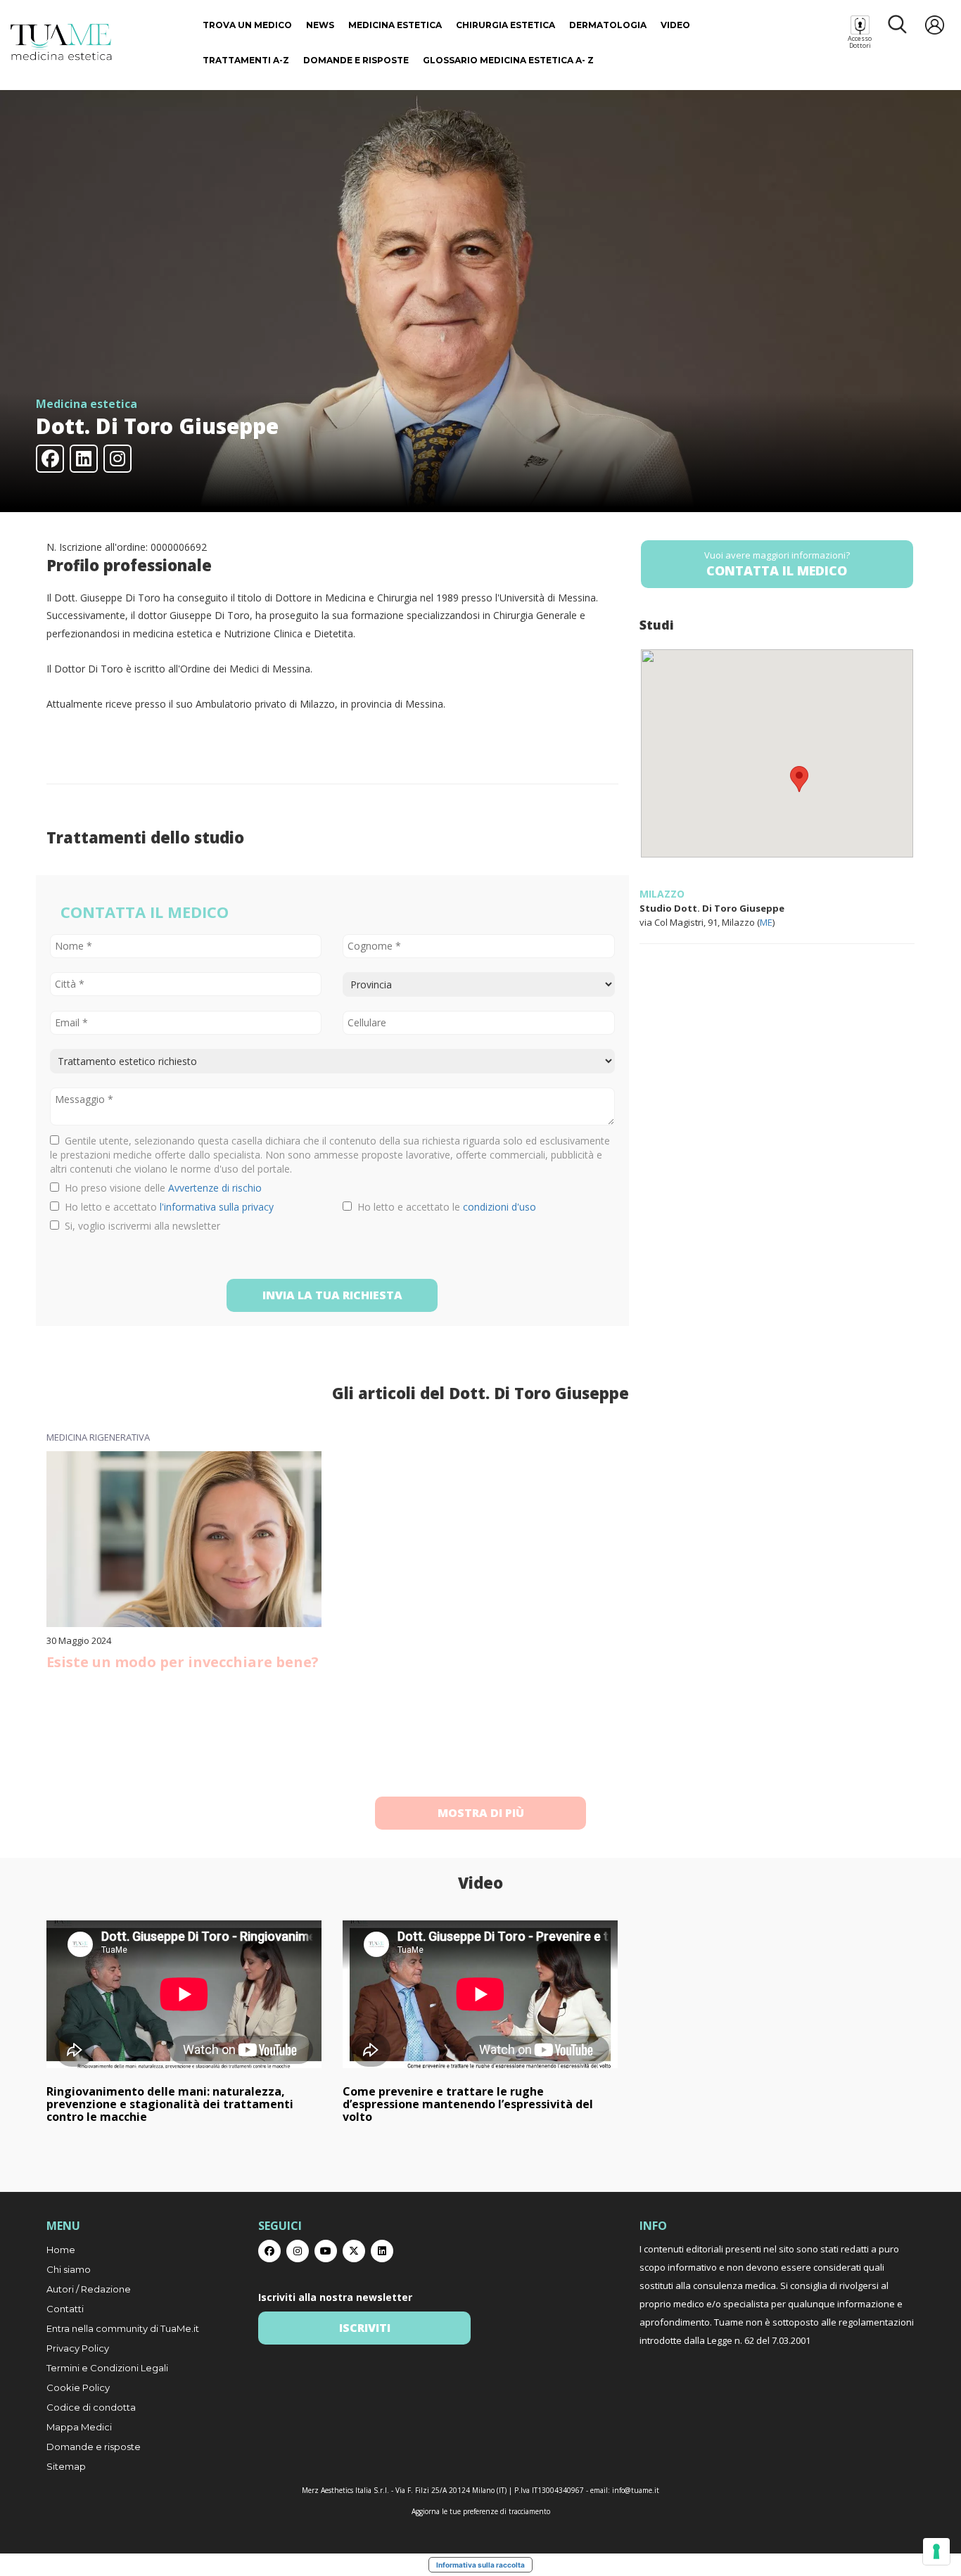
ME (766, 922)
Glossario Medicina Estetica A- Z (508, 60)
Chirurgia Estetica (505, 25)
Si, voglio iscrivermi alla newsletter (140, 1226)
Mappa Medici (79, 2427)
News (320, 25)
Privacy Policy (78, 2348)
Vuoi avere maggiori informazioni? (777, 564)
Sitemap (66, 2466)
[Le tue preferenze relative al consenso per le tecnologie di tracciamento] (936, 2551)
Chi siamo (69, 2269)
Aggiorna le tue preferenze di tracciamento (481, 2511)
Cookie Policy (78, 2387)
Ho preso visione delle (160, 1188)
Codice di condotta (91, 2407)
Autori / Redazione (89, 2289)
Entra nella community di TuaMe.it (123, 2328)
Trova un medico (247, 25)
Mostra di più (481, 1813)
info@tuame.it (636, 2490)
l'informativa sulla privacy (217, 1207)
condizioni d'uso (499, 1207)
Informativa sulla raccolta (480, 2565)
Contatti (65, 2309)
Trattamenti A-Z (246, 60)
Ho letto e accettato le (444, 1207)
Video (675, 25)
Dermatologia (608, 25)
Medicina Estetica (395, 25)
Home (61, 2250)
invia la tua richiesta (332, 1295)
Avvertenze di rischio (215, 1188)
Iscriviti (365, 2328)
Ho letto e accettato (166, 1207)
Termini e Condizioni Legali (107, 2368)
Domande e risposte (356, 60)
